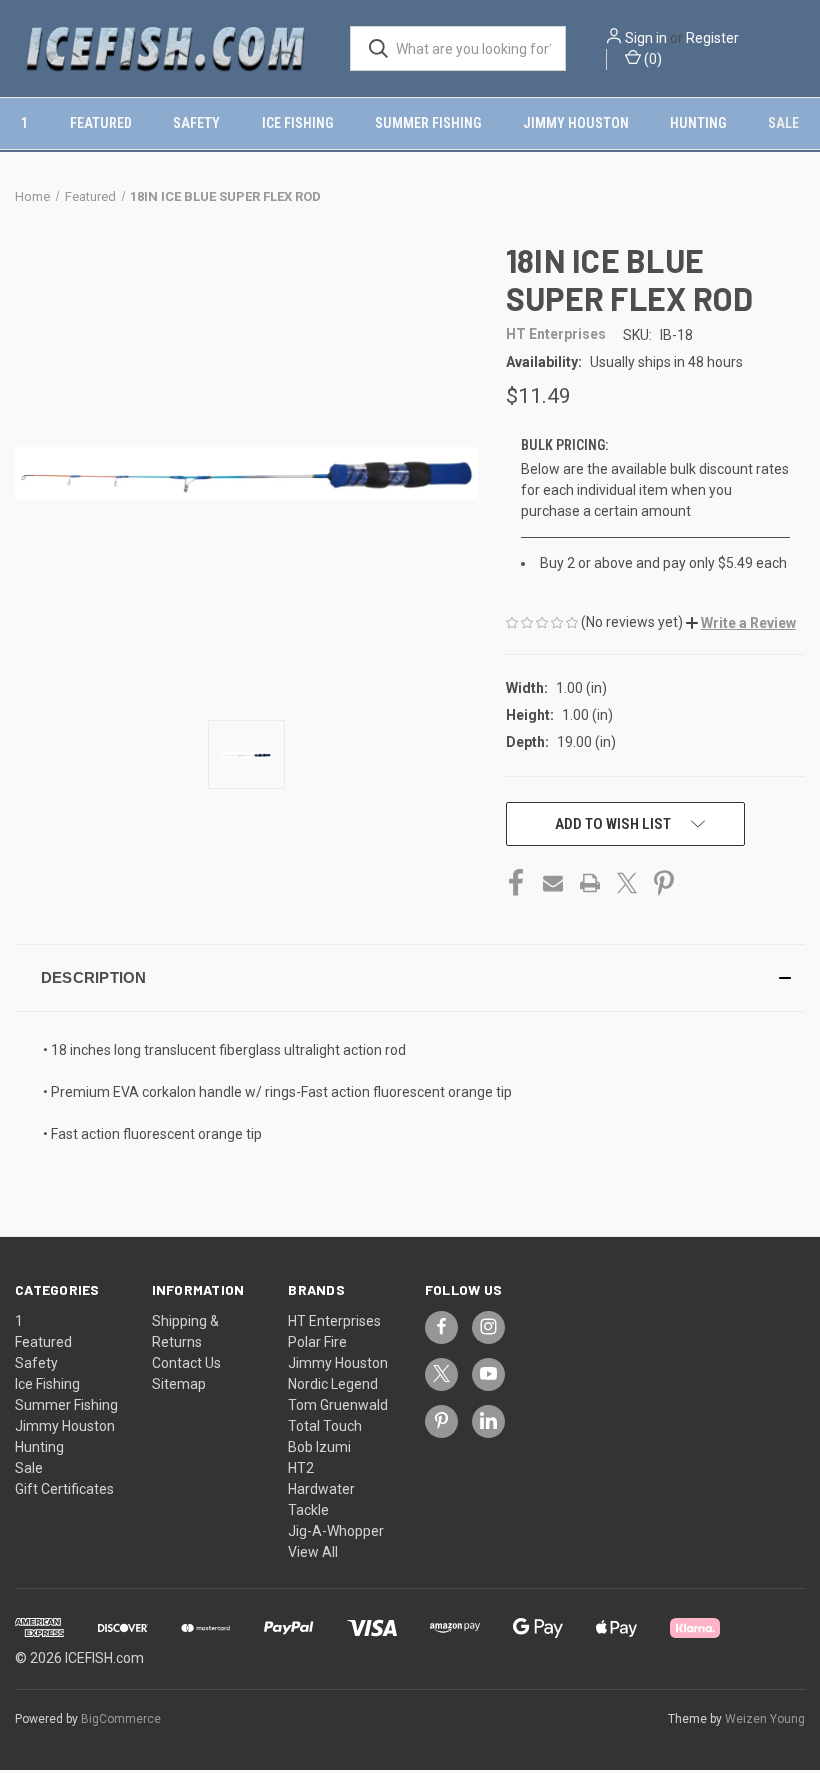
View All (313, 1552)
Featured (101, 123)
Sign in (646, 38)
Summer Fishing (428, 123)
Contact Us (186, 1363)
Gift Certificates (64, 1489)
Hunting (698, 123)
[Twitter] (627, 883)
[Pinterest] (664, 883)
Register (712, 38)
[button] (741, 623)
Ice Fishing (297, 123)
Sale (783, 123)
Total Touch (325, 1426)
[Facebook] (516, 883)
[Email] (553, 883)
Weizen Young (765, 1719)
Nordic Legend (333, 1384)
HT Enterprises (334, 1321)
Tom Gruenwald (338, 1405)
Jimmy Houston (576, 123)
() (651, 59)
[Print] (590, 883)
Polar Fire (317, 1342)
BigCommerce (121, 1719)
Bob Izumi (319, 1447)
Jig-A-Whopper (336, 1531)
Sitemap (179, 1384)
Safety (196, 123)
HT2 (301, 1468)
